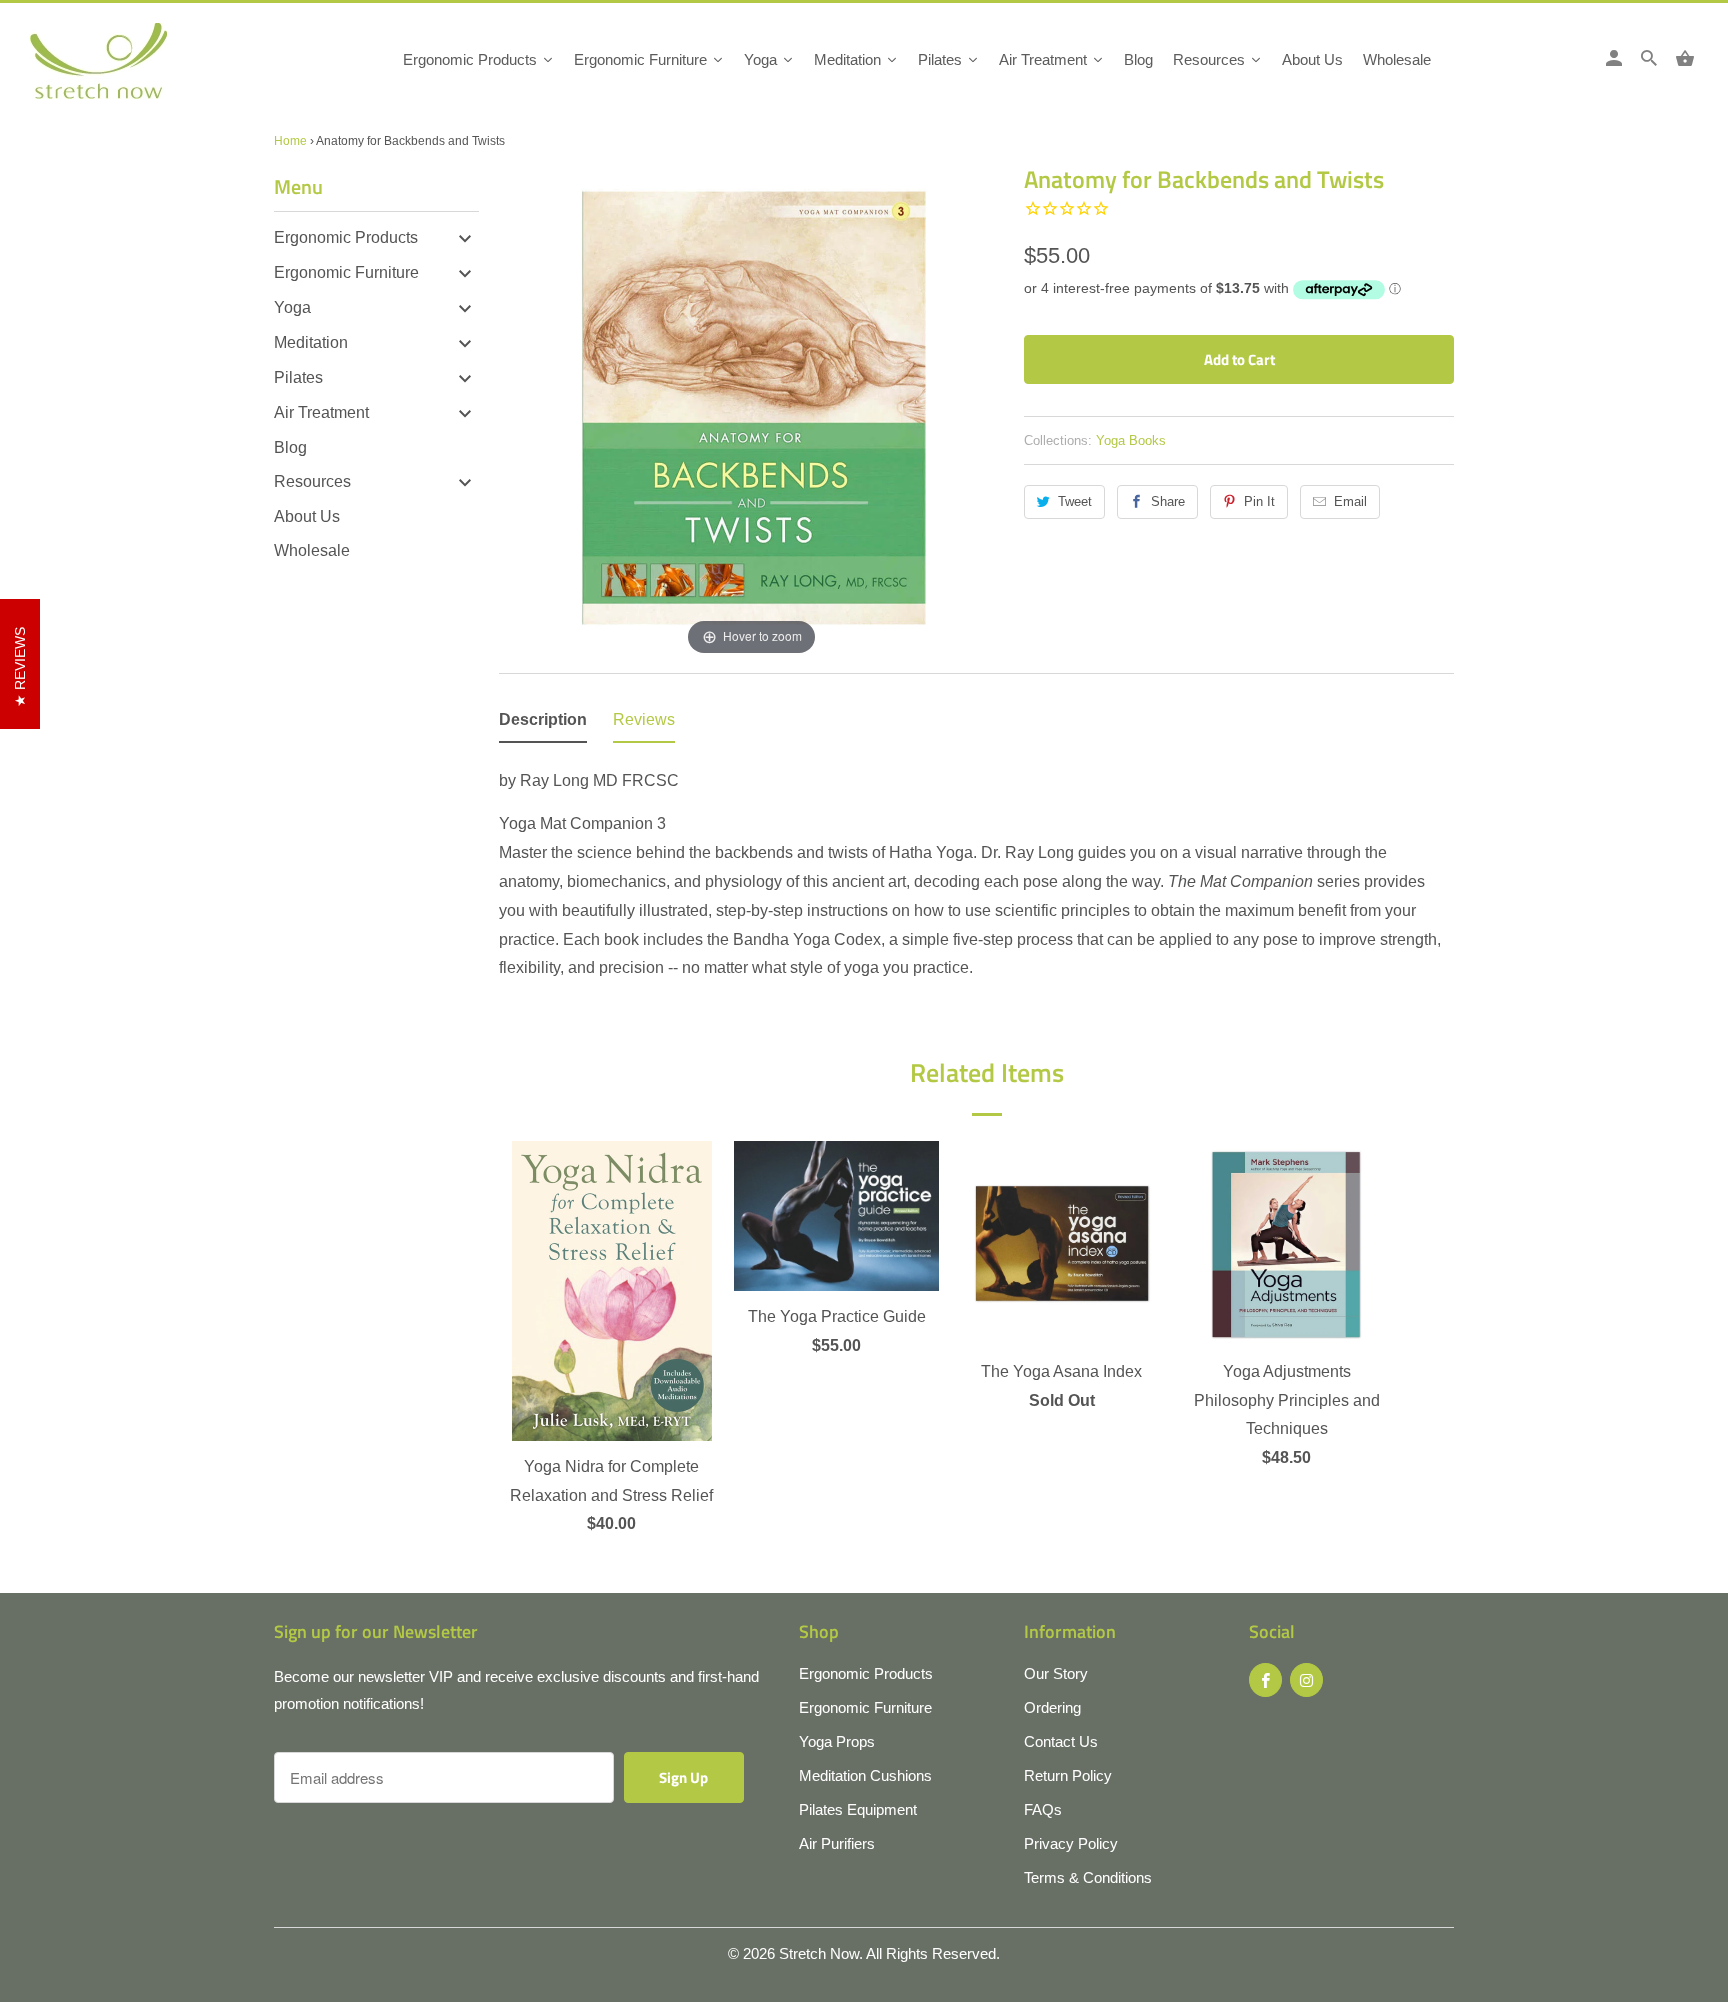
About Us (307, 516)
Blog (290, 447)
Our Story (1056, 1673)
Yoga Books (1131, 440)
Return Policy (1068, 1775)
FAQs (1043, 1809)
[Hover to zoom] (752, 409)
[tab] (543, 724)
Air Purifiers (837, 1843)
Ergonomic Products (346, 237)
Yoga (292, 307)
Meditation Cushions (865, 1775)
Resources (312, 481)
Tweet (1075, 501)
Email (1350, 501)
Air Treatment (321, 412)
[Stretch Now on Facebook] (1265, 1680)
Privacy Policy (1071, 1843)
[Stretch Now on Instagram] (1306, 1680)
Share (1168, 501)
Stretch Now (819, 1953)
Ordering (1052, 1707)
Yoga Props (837, 1741)
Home (290, 141)
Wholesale (312, 550)
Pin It (1259, 501)
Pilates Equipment (858, 1809)
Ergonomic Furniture (346, 272)
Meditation (311, 342)
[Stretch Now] (132, 67)
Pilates (298, 377)
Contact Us (1061, 1741)
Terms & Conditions (1088, 1877)
